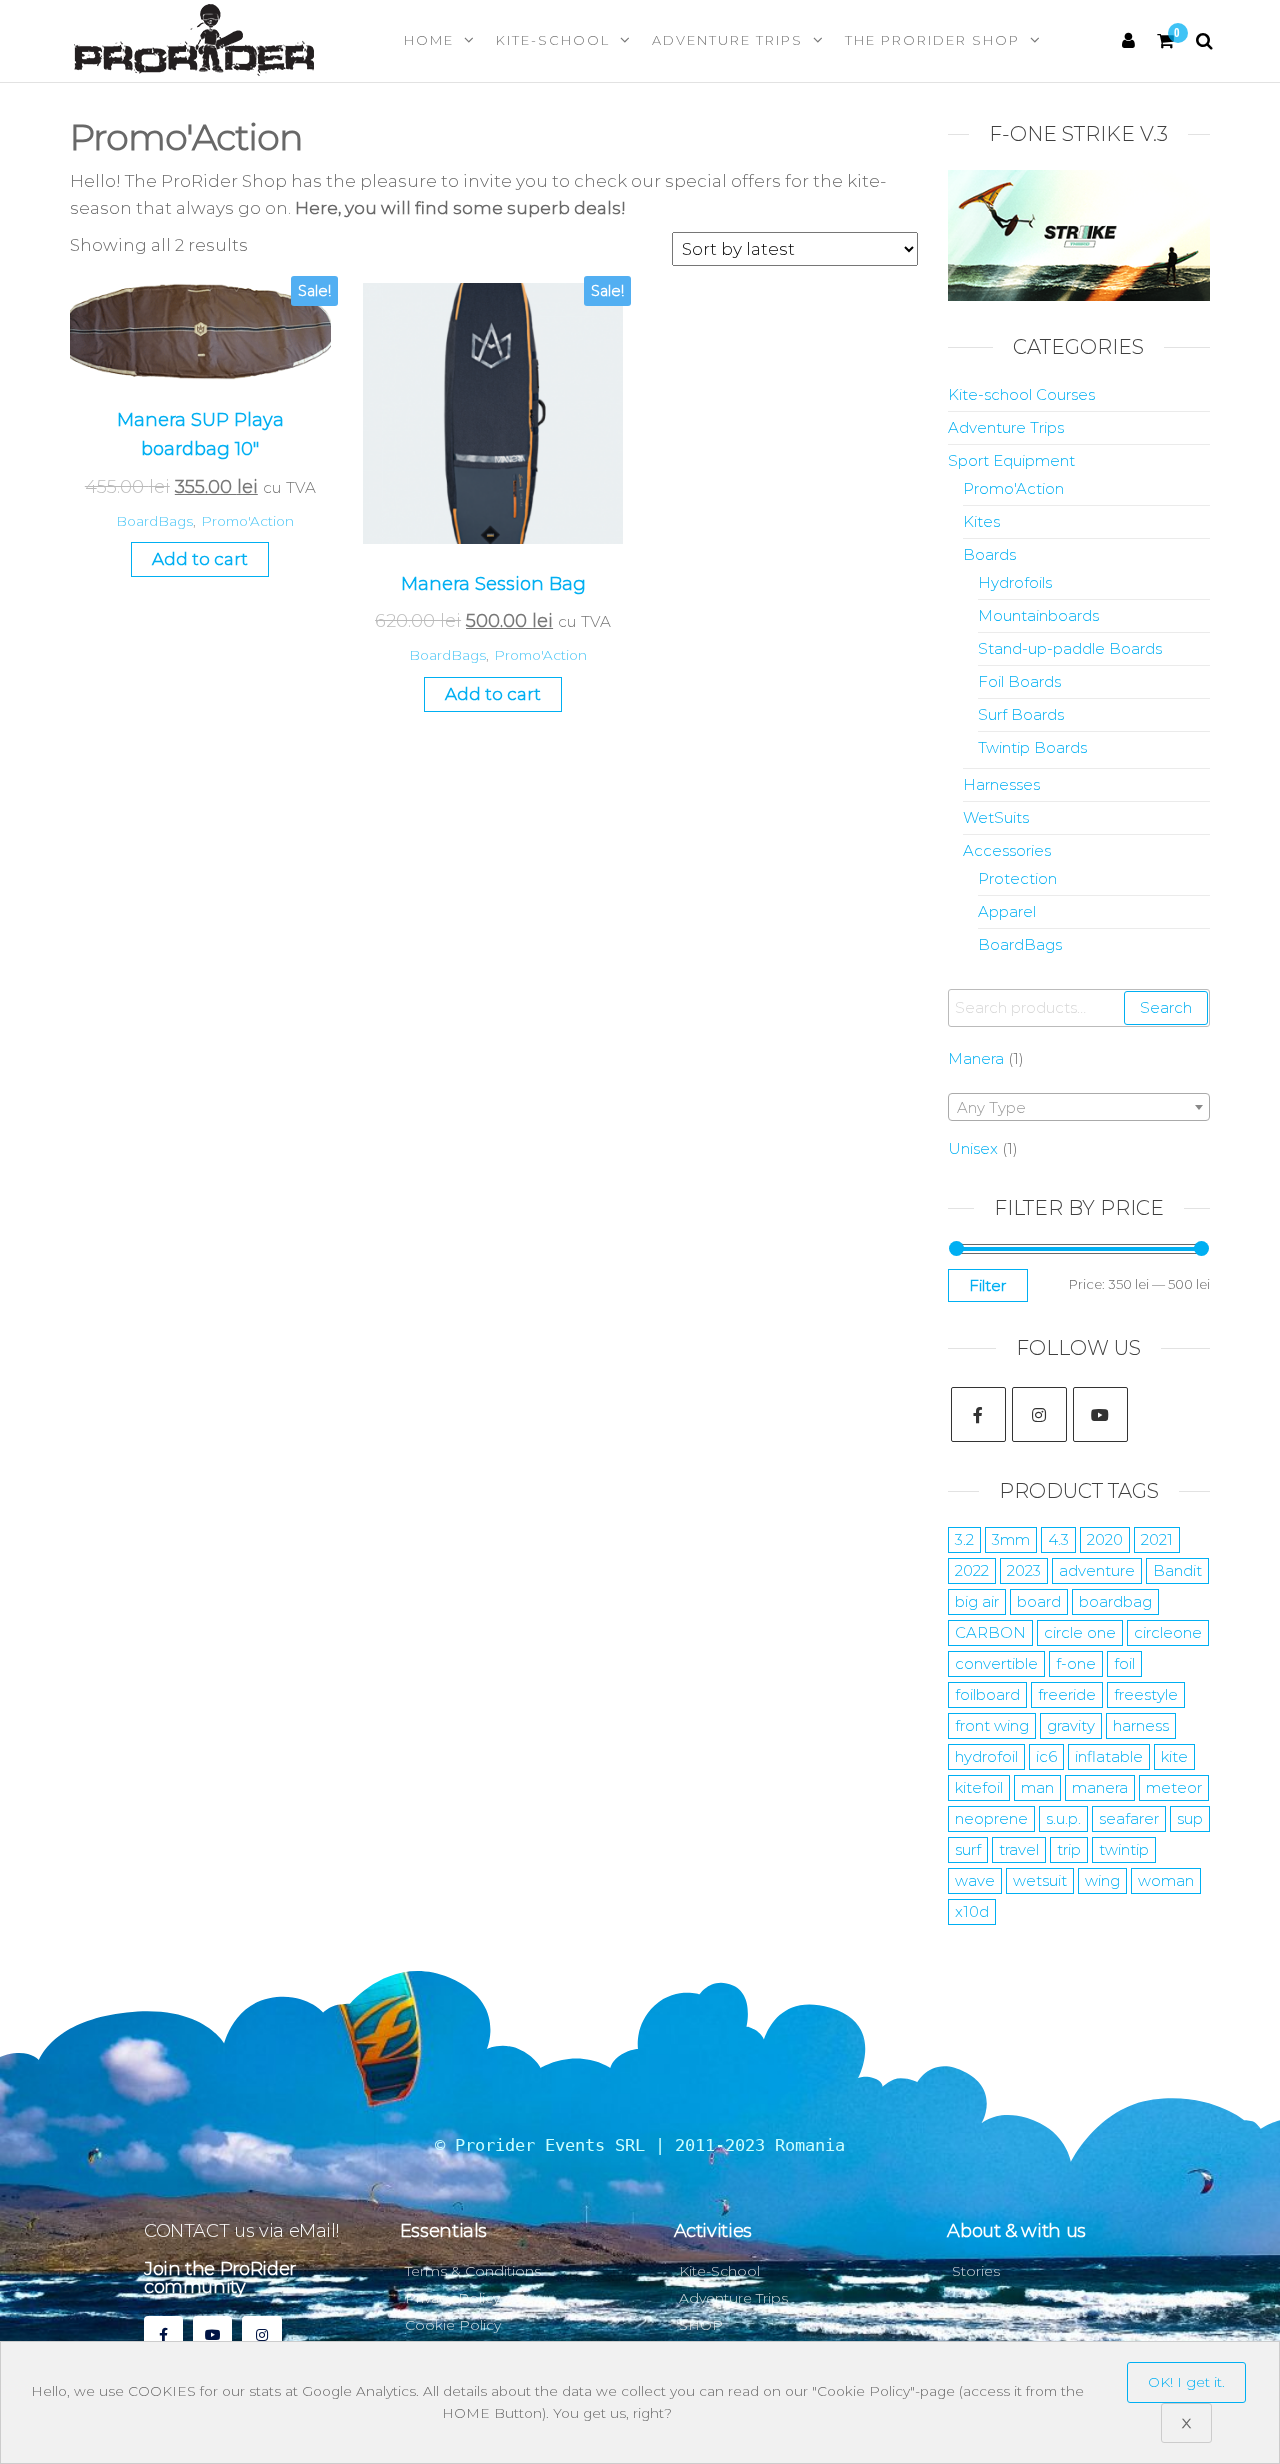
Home (429, 40)
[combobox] (1079, 1107)
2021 (1157, 1539)
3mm (1011, 1539)
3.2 (964, 1539)
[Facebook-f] (163, 2335)
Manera (976, 1058)
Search (1166, 1007)
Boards (989, 554)
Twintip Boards (1032, 747)
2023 (1024, 1570)
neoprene (991, 1818)
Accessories (1007, 850)
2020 (1105, 1539)
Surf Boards (1021, 714)
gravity (1071, 1725)
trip (1069, 1849)
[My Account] (1129, 41)
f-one (1076, 1663)
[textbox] (1079, 1108)
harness (1141, 1725)
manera (1100, 1787)
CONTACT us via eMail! (241, 2231)
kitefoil (979, 1787)
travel (1019, 1849)
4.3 (1058, 1539)
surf (968, 1849)
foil (1124, 1663)
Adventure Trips (727, 40)
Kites (981, 521)
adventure (1097, 1570)
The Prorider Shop (932, 40)
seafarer (1129, 1818)
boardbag (1115, 1601)
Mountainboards (1038, 615)
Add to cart (200, 559)
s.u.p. (1063, 1818)
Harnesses (1001, 784)
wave (975, 1880)
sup (1190, 1818)
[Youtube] (1100, 1414)
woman (1166, 1880)
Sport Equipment (1011, 460)
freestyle (1146, 1694)
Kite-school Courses (1021, 394)
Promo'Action (247, 521)
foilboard (987, 1694)
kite (1174, 1756)
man (1037, 1787)
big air (977, 1601)
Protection (1017, 878)
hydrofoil (986, 1756)
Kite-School (553, 40)
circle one (1080, 1632)
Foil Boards (1019, 681)
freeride (1067, 1694)
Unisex (973, 1148)
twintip (1124, 1849)
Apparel (1007, 911)
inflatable (1109, 1756)
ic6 (1046, 1756)
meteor (1174, 1787)
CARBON (990, 1632)
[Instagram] (1039, 1414)
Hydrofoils (1015, 582)
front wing (992, 1725)
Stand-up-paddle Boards (1070, 648)
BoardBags (154, 521)
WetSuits (996, 817)
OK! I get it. (1186, 2382)
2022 (972, 1570)
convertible (996, 1663)
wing (1102, 1880)
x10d (972, 1911)
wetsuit (1040, 1880)
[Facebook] (978, 1414)
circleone (1168, 1632)
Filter (988, 1285)
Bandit (1177, 1570)
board (1039, 1601)
